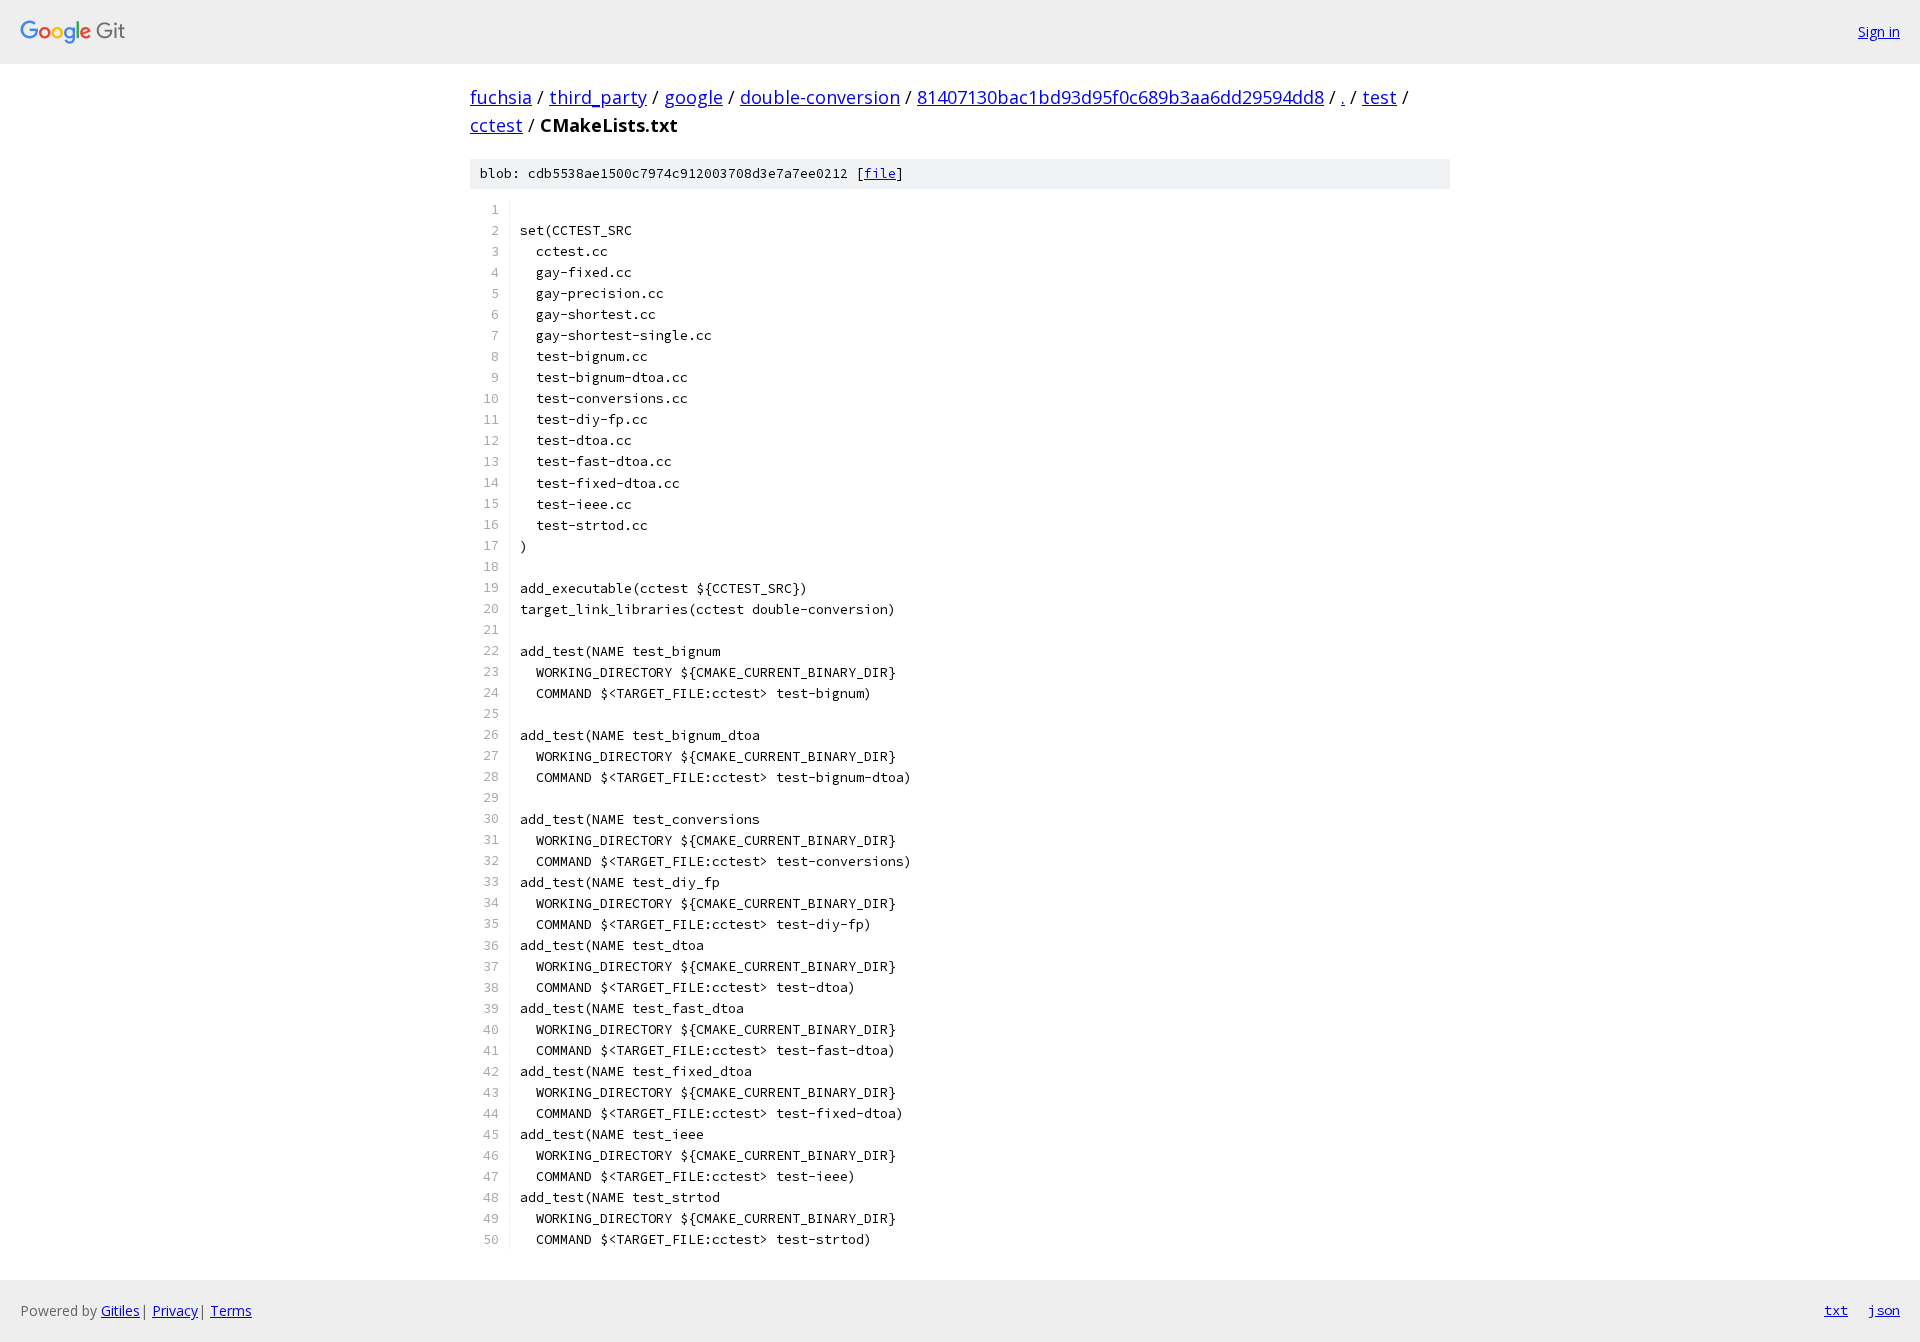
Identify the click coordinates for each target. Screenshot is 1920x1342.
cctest (496, 125)
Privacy (175, 1310)
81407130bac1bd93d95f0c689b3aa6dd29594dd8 (1120, 97)
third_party (598, 97)
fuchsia (501, 97)
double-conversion (820, 97)
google (693, 97)
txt (1836, 1310)
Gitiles (120, 1310)
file (880, 173)
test (1379, 97)
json (1884, 1310)
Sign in (1879, 31)
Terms (231, 1310)
